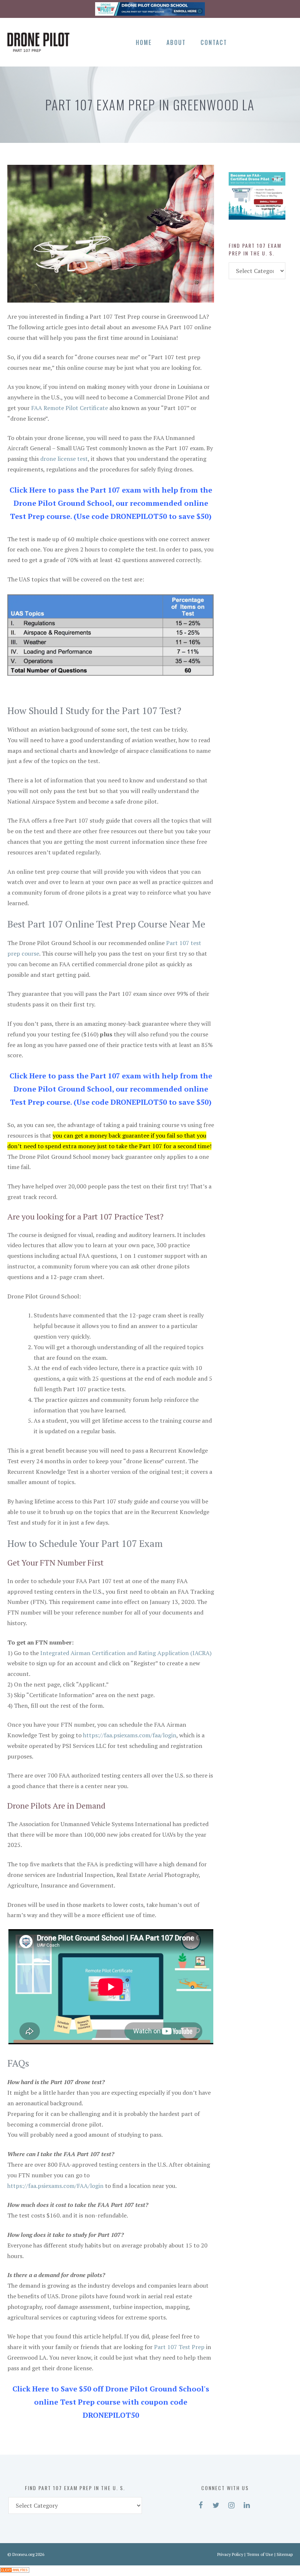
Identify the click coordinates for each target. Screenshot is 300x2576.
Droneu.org (23, 2554)
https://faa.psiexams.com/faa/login (130, 1735)
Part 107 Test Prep (179, 2347)
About (176, 42)
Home (144, 42)
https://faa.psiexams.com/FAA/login (55, 2186)
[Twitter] (260, 41)
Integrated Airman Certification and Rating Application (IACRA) (126, 1653)
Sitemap (285, 2554)
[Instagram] (272, 41)
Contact (214, 42)
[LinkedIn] (285, 41)
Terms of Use (260, 2554)
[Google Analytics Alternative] (15, 2571)
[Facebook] (247, 41)
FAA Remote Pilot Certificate (70, 408)
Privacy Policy (230, 2554)
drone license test (64, 459)
